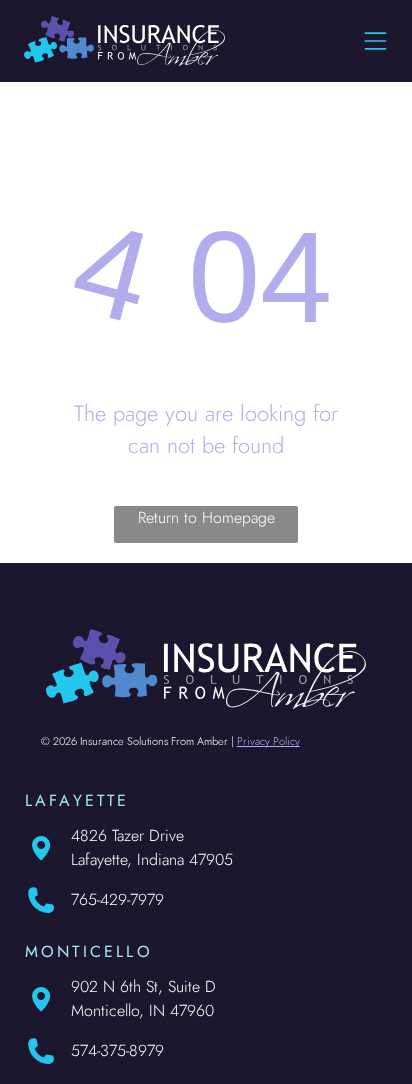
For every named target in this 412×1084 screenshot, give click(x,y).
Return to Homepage (206, 517)
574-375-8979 (117, 1050)
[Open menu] (375, 41)
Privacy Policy (268, 741)
